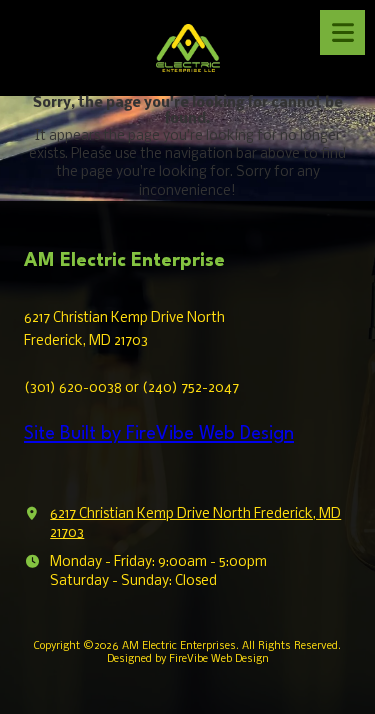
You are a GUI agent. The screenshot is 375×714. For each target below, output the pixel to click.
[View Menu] (342, 32)
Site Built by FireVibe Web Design (159, 434)
